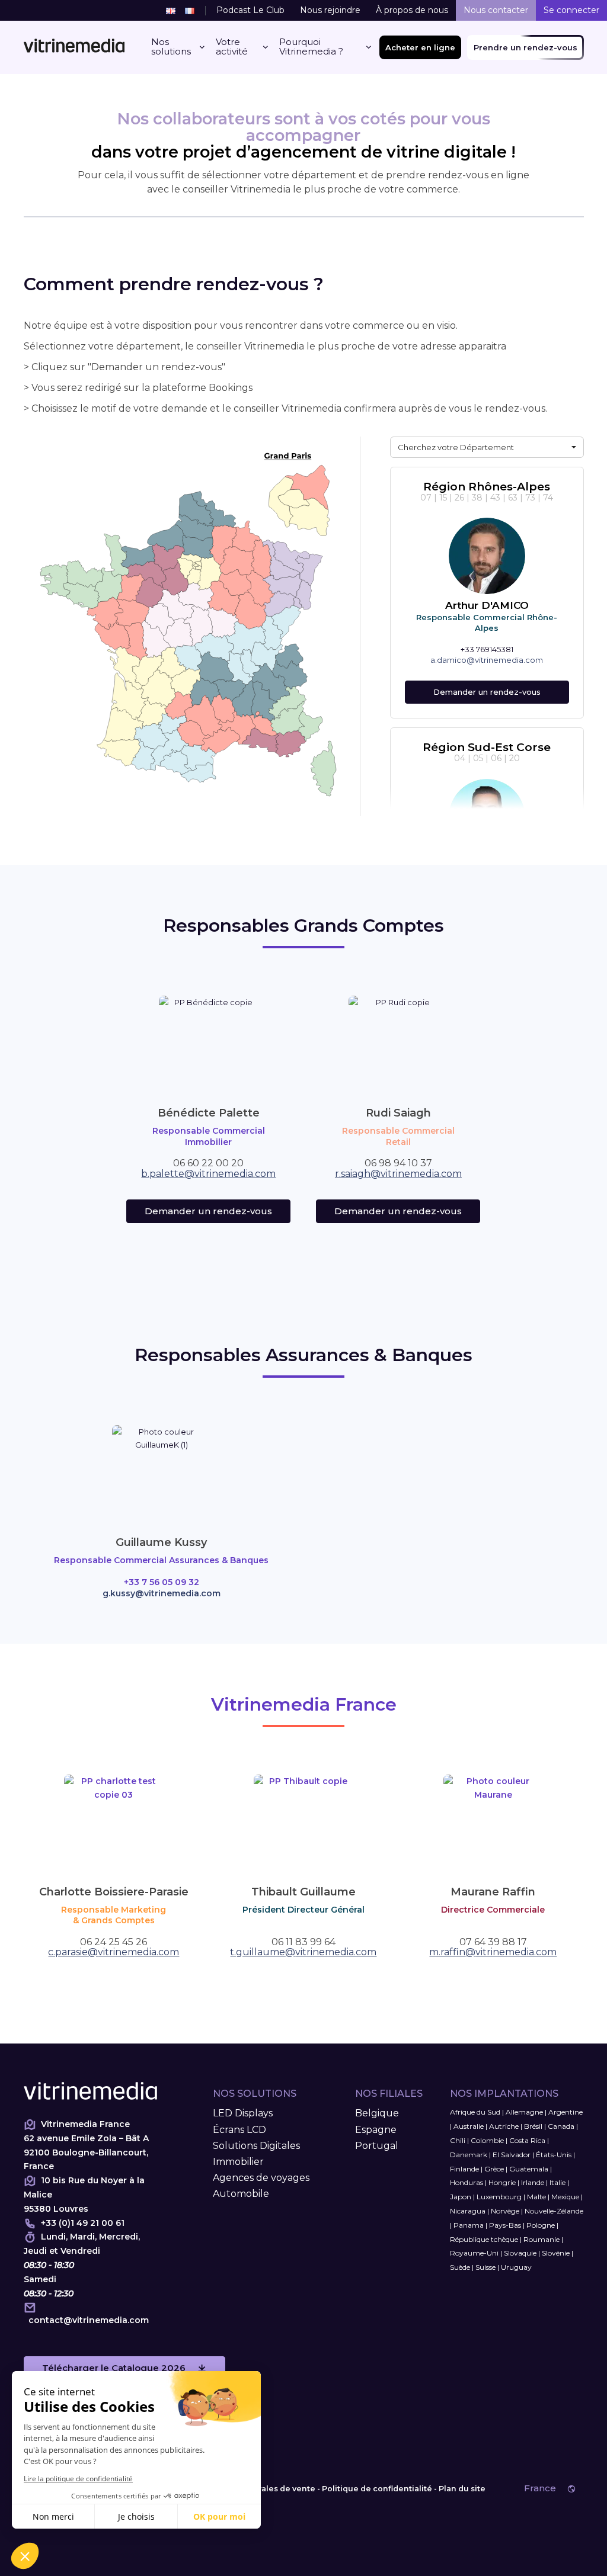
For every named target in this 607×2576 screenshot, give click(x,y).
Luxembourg (499, 2197)
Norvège (505, 2211)
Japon (461, 2197)
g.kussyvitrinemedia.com (162, 1593)
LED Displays (243, 2113)
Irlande (533, 2182)
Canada (561, 2126)
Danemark (469, 2155)
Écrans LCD (239, 2130)
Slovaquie (520, 2253)
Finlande (464, 2169)
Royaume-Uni (474, 2253)
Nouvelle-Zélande (554, 2211)
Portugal (377, 2146)
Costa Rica (527, 2140)
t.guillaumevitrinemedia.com (303, 1952)
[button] (487, 447)
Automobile (241, 2194)
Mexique (565, 2197)
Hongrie (502, 2182)
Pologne (541, 2225)
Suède (460, 2267)
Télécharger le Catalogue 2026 (114, 2368)
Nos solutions (171, 47)
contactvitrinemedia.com (89, 2320)
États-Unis (554, 2155)
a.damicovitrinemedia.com (487, 660)
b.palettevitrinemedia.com (208, 1174)
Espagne (376, 2130)
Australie (469, 2126)
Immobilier (238, 2162)
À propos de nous (412, 10)
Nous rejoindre (330, 10)
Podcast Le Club (250, 10)
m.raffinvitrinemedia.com (493, 1952)
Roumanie (541, 2239)
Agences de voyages (261, 2178)
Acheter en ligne (420, 47)
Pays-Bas (505, 2225)
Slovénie (556, 2253)
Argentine (566, 2112)
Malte (536, 2197)
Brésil (533, 2126)
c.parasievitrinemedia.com (114, 1952)
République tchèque (484, 2239)
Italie (558, 2182)
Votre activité (232, 47)
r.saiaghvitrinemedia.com (398, 1174)
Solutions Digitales (256, 2146)
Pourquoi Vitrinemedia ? (311, 47)
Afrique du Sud (475, 2112)
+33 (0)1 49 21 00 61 (83, 2223)
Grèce (494, 2169)
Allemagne (524, 2112)
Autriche (504, 2126)
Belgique (377, 2113)
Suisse (485, 2267)
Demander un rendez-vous (487, 692)
